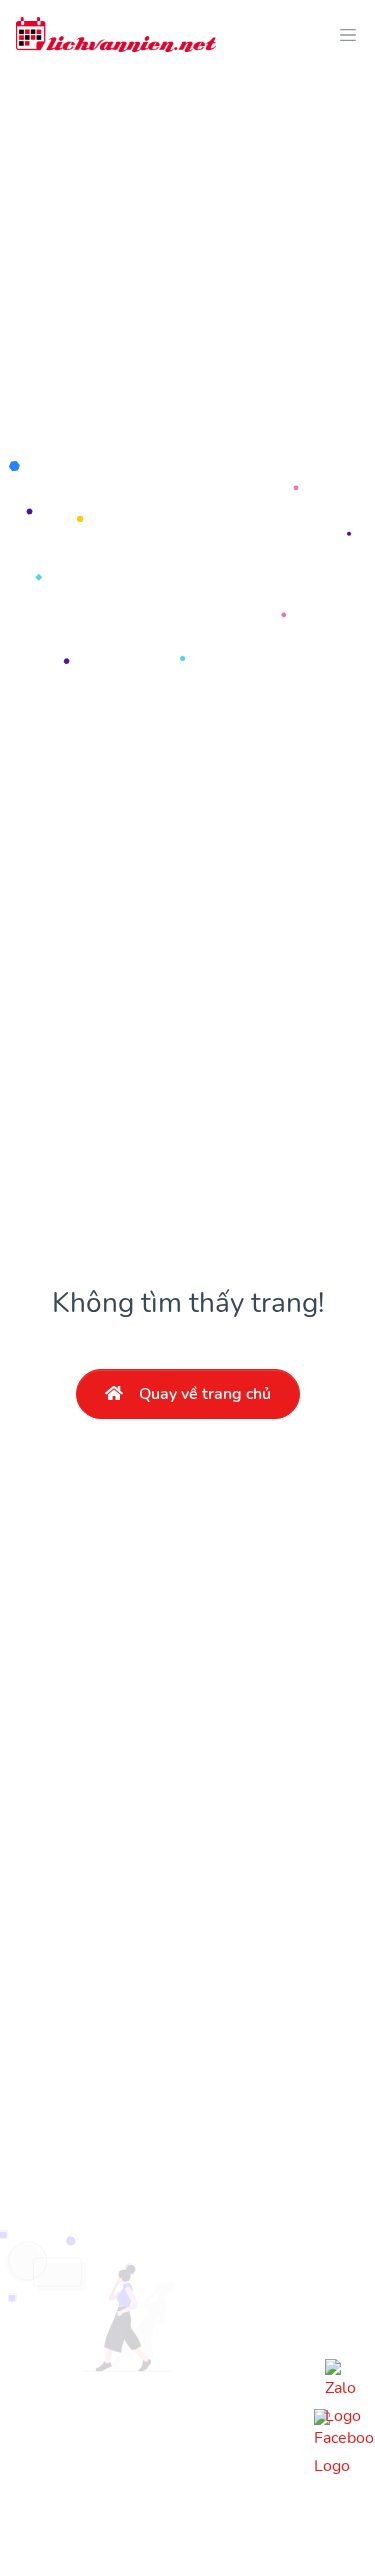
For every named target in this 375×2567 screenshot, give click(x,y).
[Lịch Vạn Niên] (116, 34)
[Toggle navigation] (342, 34)
